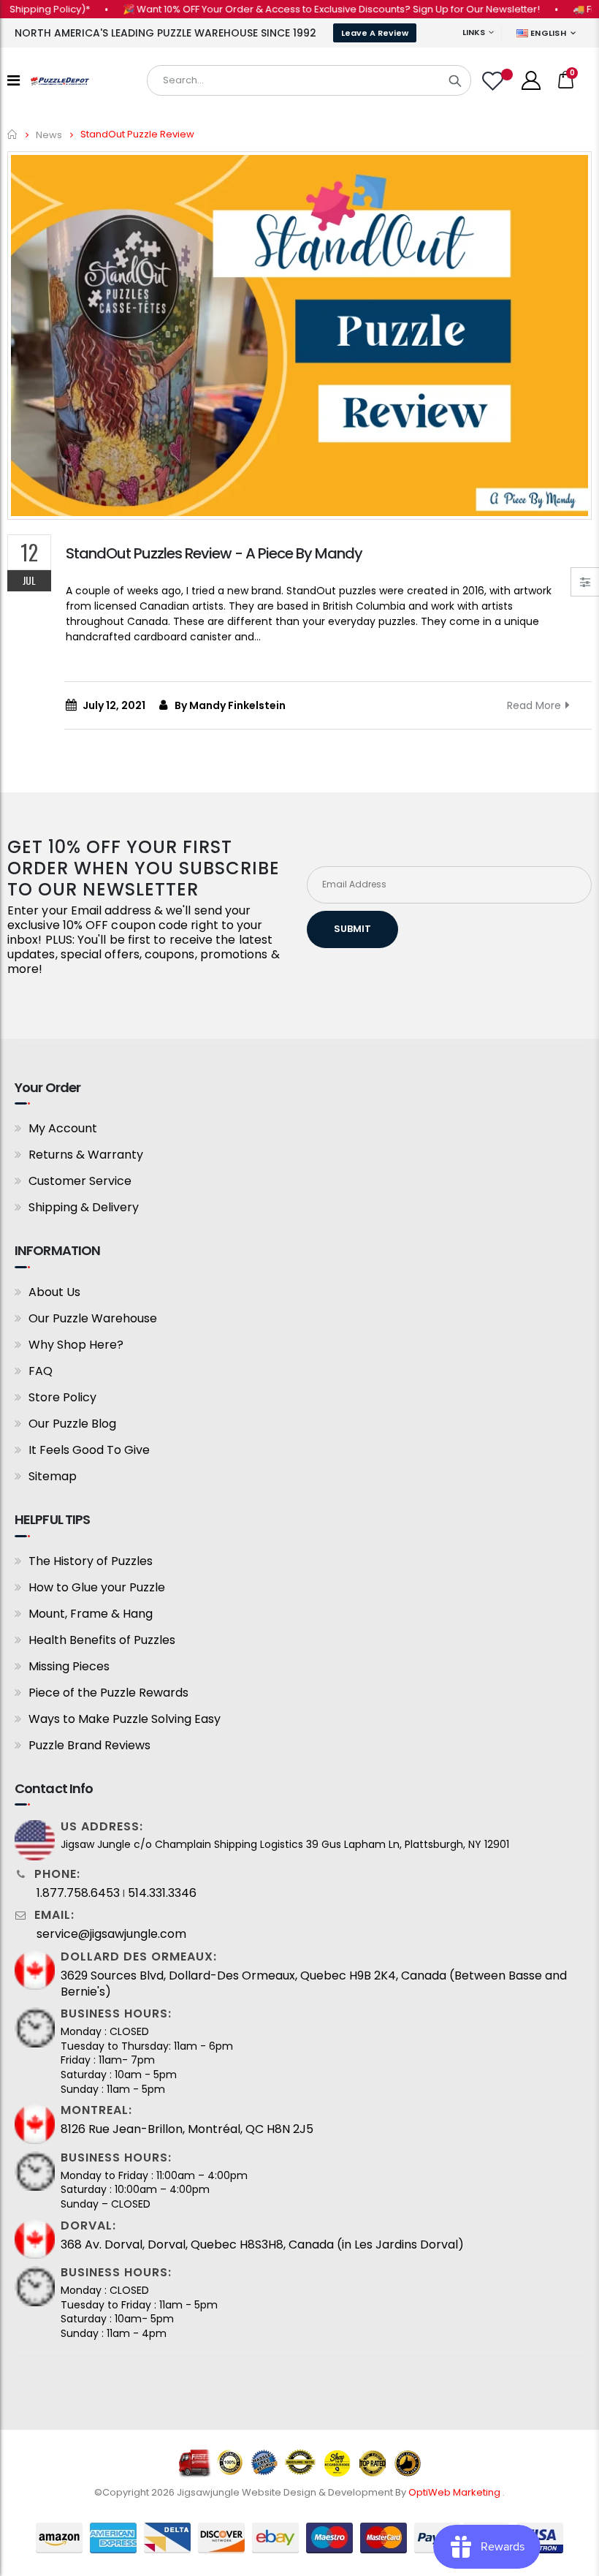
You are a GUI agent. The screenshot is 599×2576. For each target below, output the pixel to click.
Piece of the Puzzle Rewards (108, 1693)
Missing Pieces (69, 1666)
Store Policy (62, 1397)
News (49, 134)
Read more (534, 705)
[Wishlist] (495, 81)
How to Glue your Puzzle (97, 1587)
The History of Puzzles (91, 1561)
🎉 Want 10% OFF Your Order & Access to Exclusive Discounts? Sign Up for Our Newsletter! (304, 9)
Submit (352, 929)
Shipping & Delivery (84, 1207)
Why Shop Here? (76, 1345)
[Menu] (14, 80)
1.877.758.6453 (78, 1893)
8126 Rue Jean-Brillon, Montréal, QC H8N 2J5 (187, 2129)
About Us (54, 1292)
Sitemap (53, 1476)
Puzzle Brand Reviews (89, 1745)
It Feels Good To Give (89, 1450)
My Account (63, 1128)
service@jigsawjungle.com (111, 1934)
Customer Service (80, 1181)
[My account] (531, 80)
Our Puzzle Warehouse (93, 1318)
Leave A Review (375, 33)
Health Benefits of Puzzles (102, 1640)
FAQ (41, 1371)
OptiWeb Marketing (455, 2492)
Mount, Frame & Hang (91, 1614)
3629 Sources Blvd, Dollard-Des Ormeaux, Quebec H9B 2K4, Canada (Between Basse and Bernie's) (314, 1984)
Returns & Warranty (86, 1155)
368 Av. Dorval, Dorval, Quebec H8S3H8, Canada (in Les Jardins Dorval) (262, 2245)
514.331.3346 (162, 1893)
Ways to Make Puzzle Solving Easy (125, 1719)
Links (474, 32)
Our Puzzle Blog (72, 1424)
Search (455, 80)
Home (13, 134)
